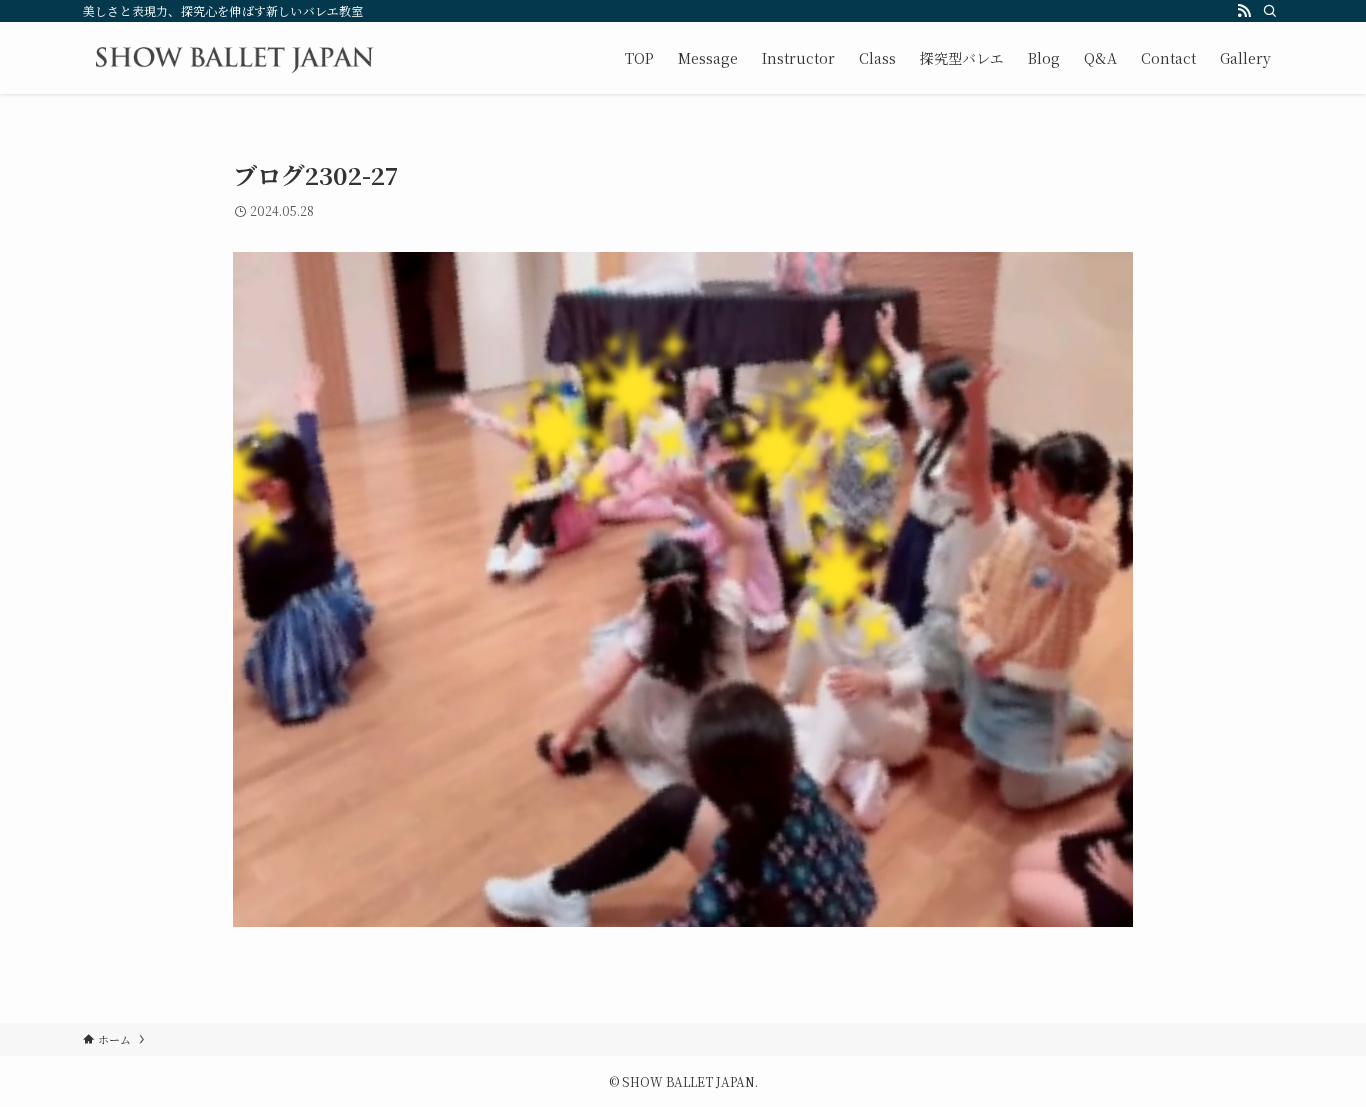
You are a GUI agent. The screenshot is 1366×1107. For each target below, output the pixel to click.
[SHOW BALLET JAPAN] (234, 58)
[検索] (1270, 11)
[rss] (1244, 11)
